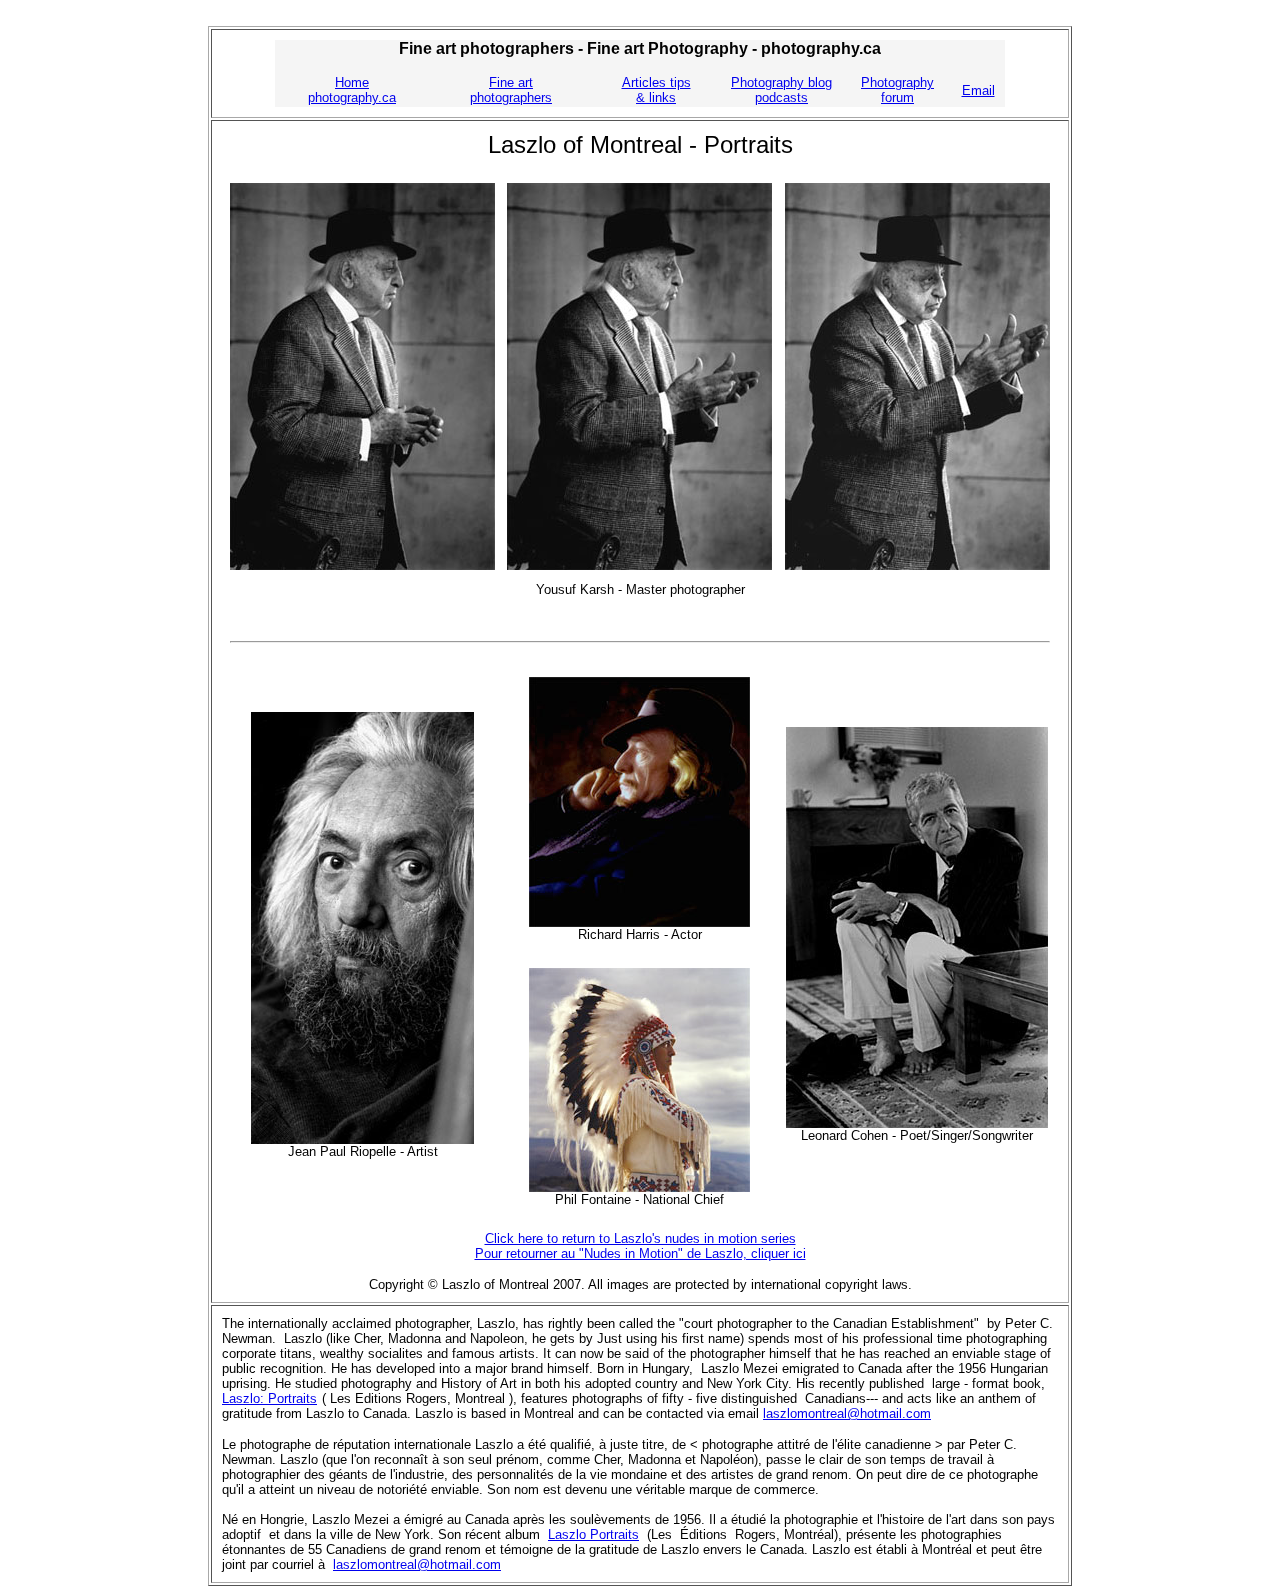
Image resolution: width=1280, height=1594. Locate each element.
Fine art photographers (511, 90)
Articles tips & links (656, 90)
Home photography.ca (352, 90)
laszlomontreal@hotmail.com (847, 1413)
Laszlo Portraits (593, 1534)
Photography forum (897, 90)
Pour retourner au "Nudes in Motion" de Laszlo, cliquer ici (640, 1253)
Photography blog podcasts (781, 90)
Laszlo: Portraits (269, 1398)
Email (978, 90)
